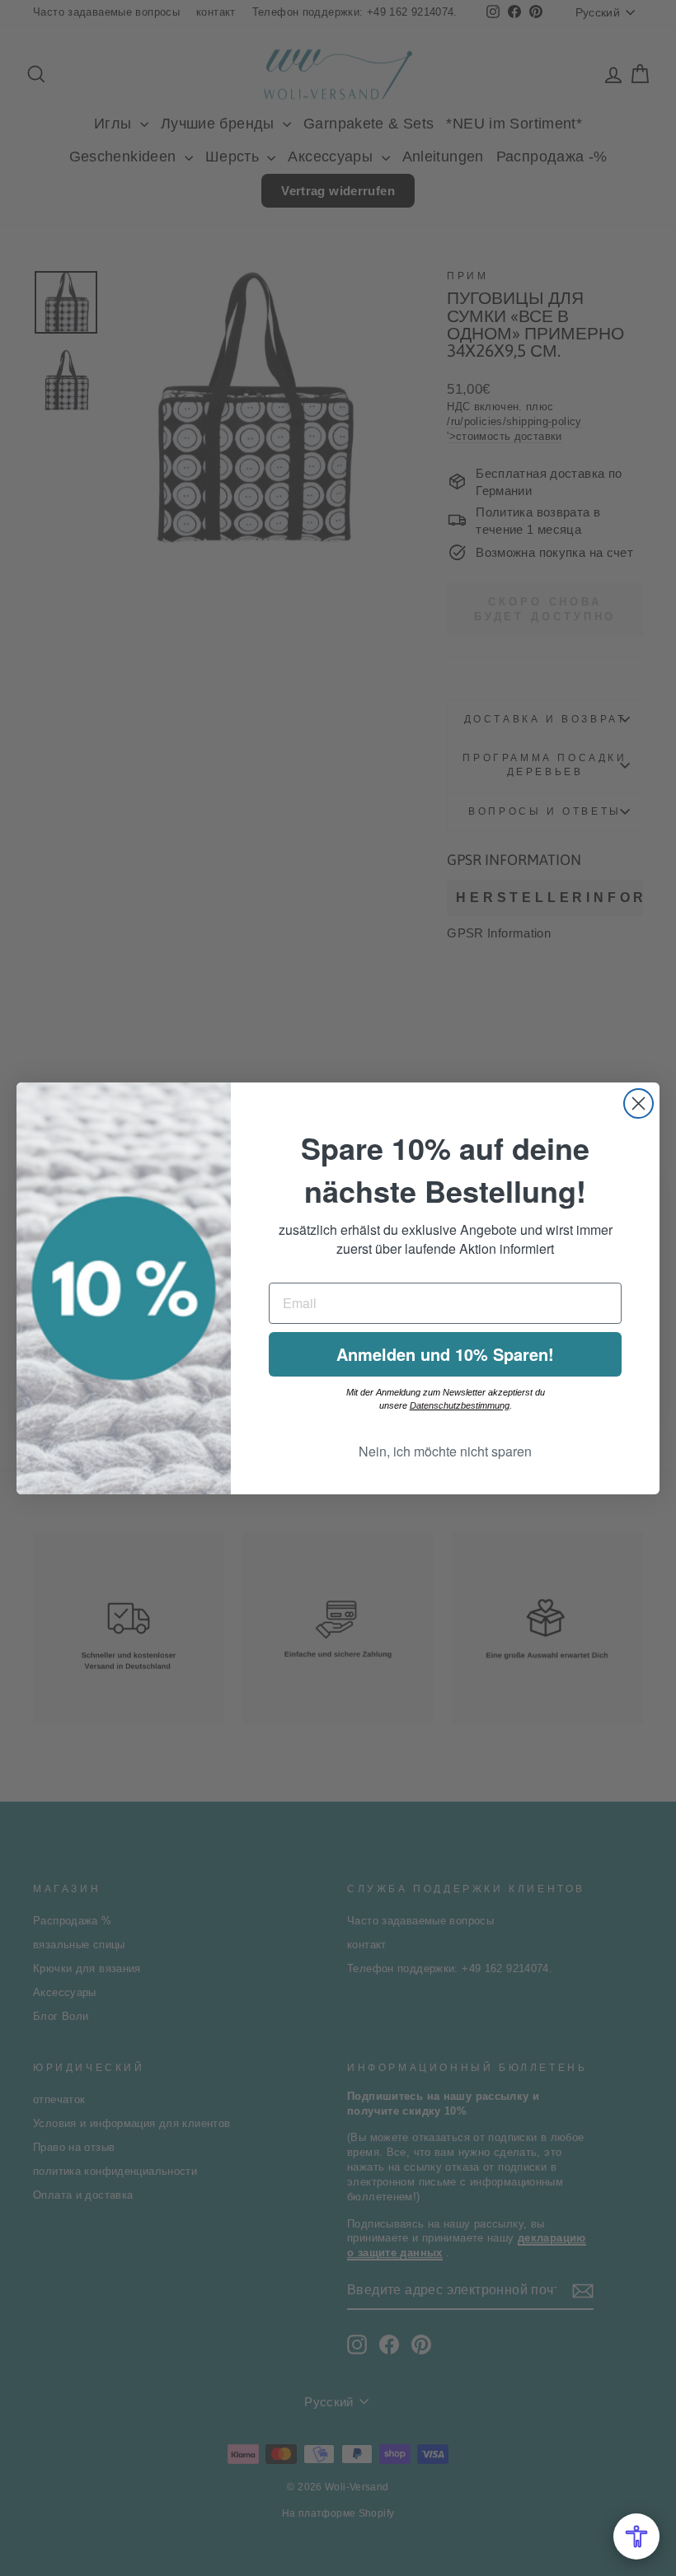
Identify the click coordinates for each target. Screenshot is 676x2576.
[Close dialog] (638, 1103)
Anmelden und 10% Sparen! (445, 1354)
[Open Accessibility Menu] (636, 2536)
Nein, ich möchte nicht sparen (445, 1451)
